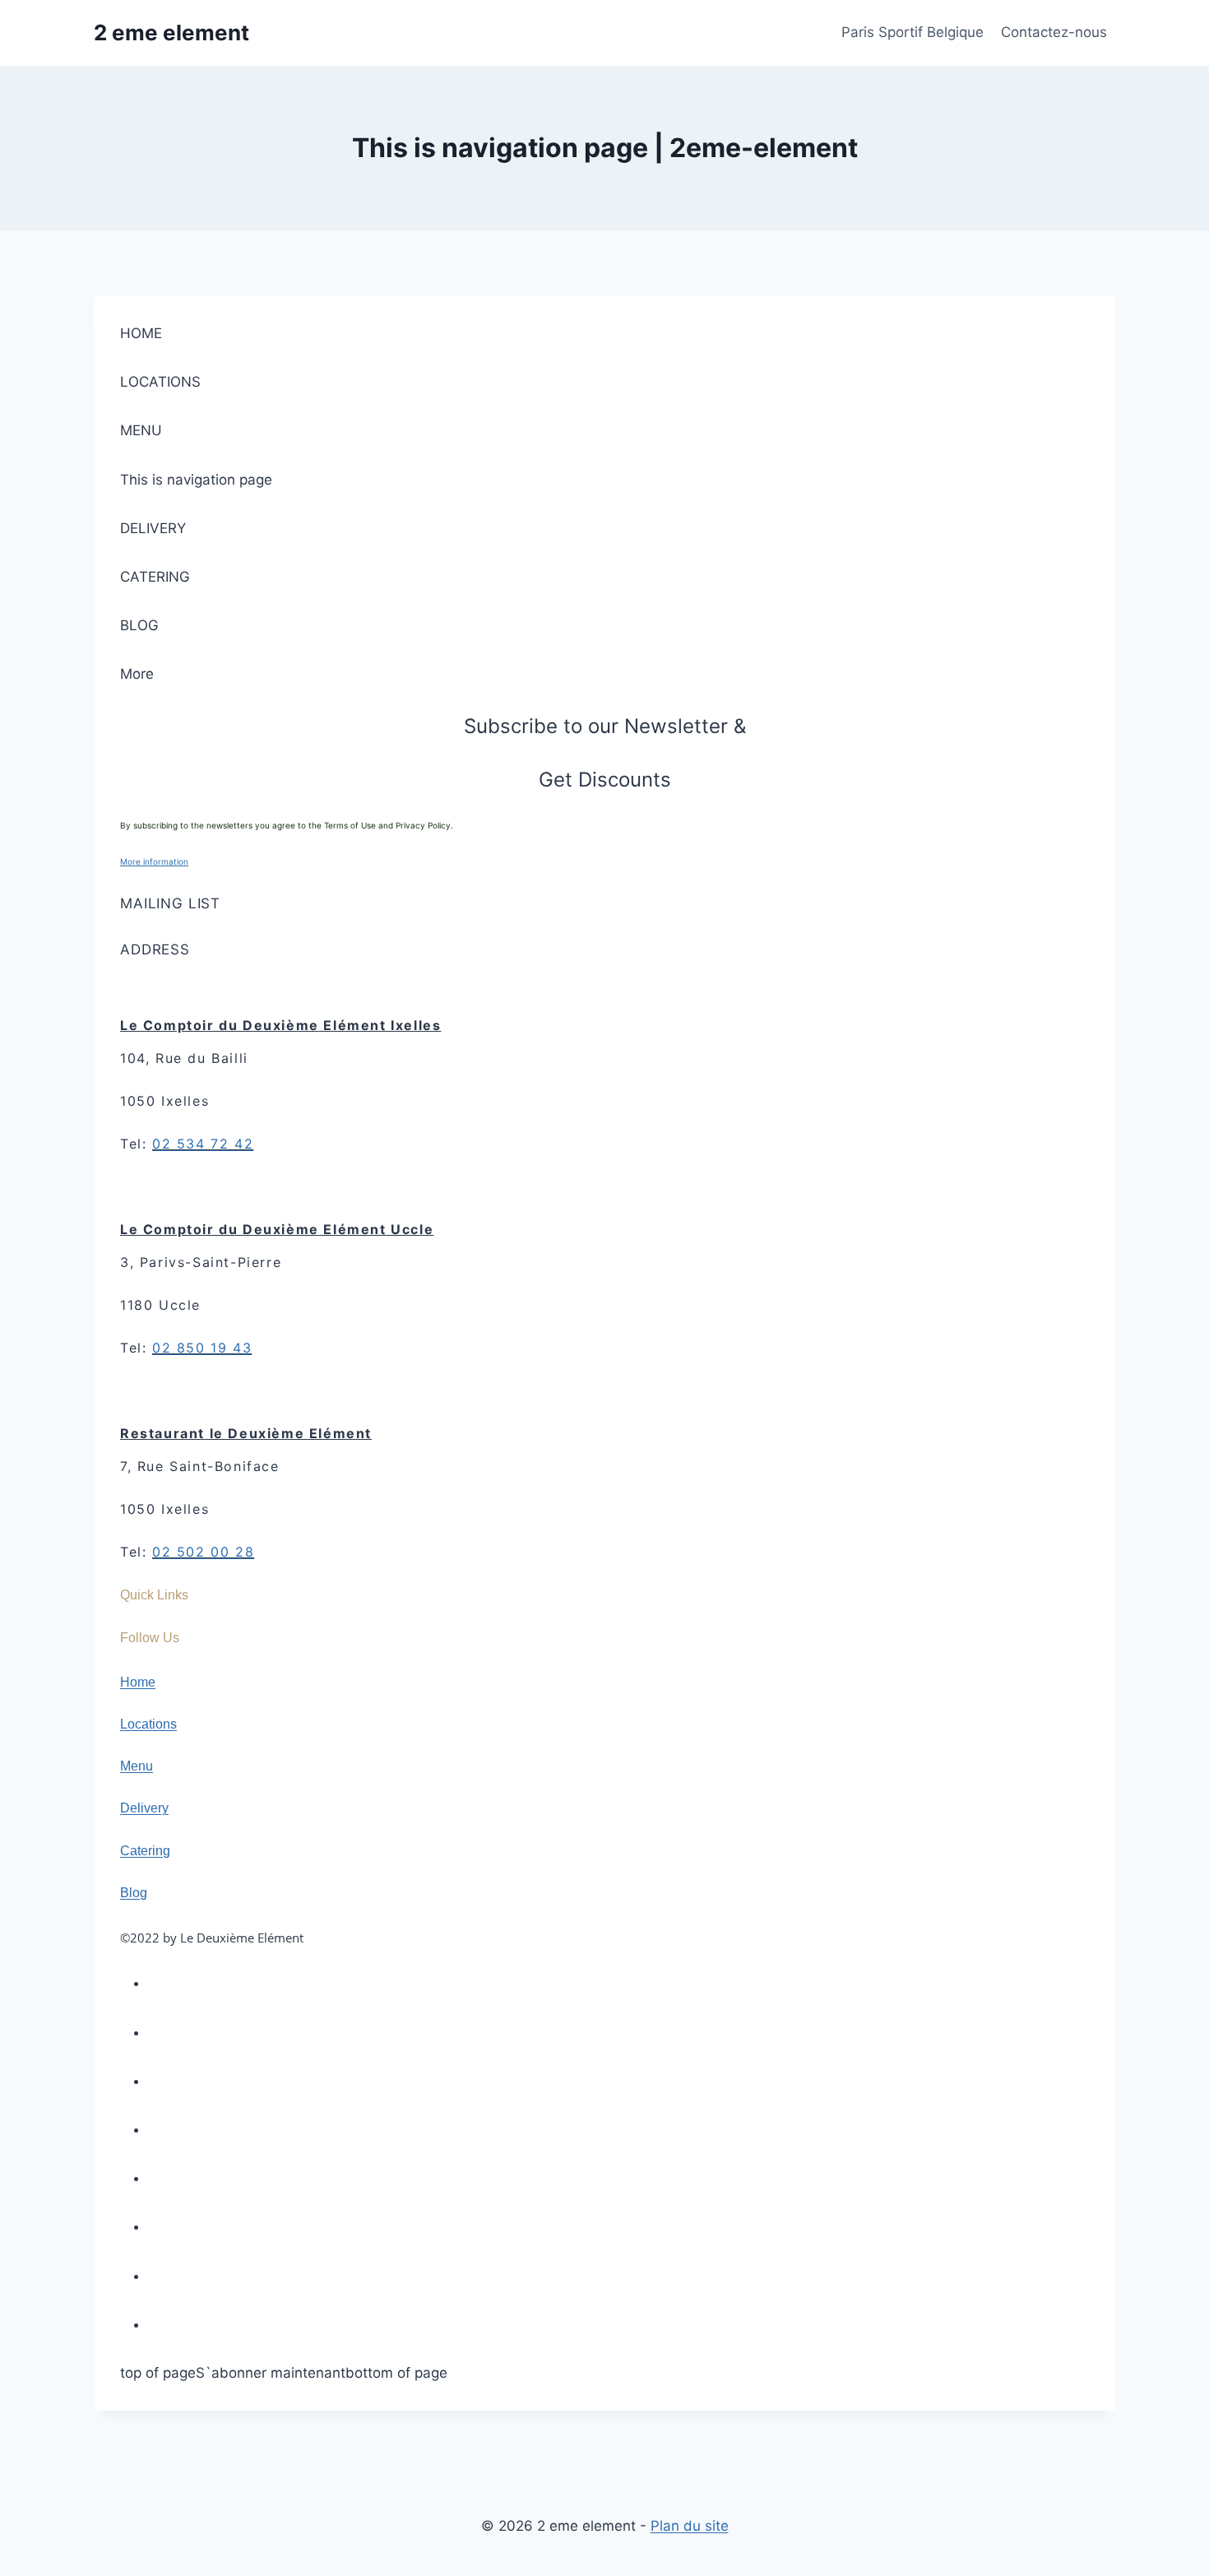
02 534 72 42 (203, 1144)
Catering (145, 1851)
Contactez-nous (1054, 32)
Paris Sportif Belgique (913, 32)
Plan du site (690, 2526)
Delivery (144, 1808)
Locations (148, 1724)
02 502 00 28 (203, 1552)
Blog (134, 1893)
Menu (137, 1766)
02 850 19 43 (202, 1348)
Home (138, 1682)
